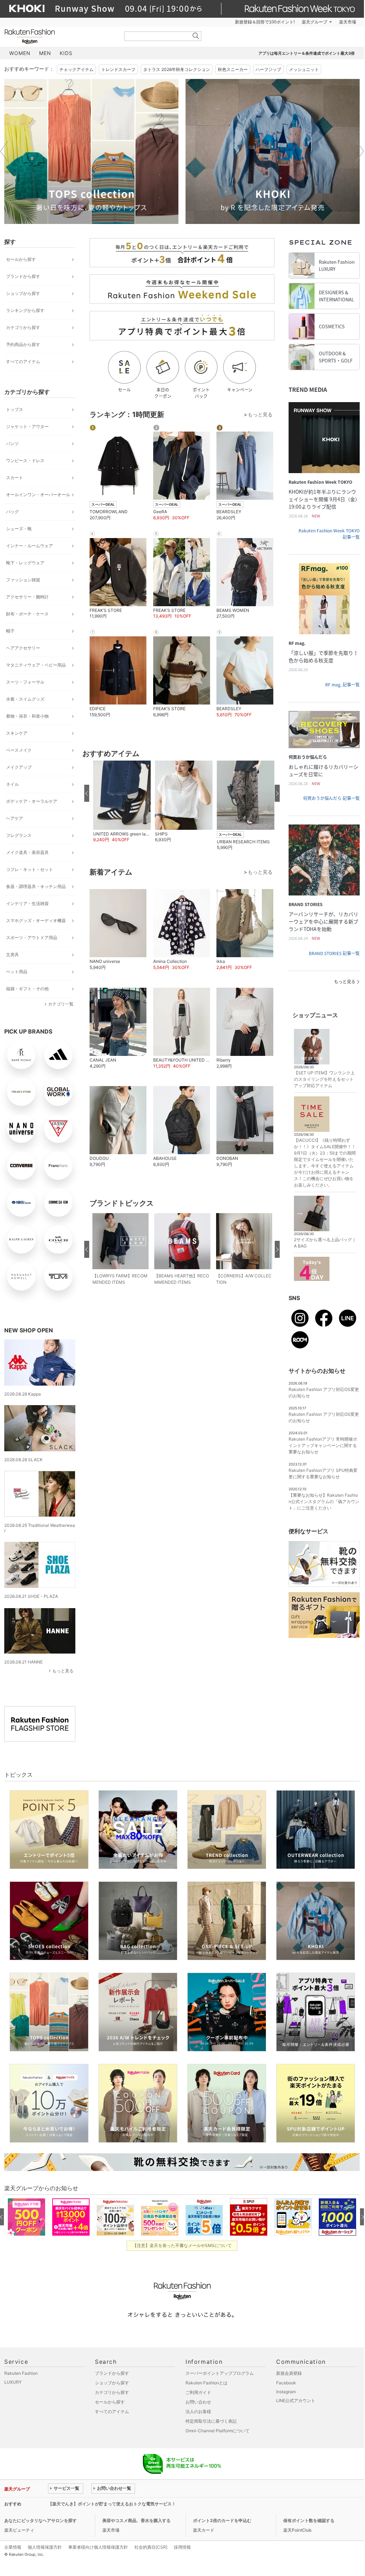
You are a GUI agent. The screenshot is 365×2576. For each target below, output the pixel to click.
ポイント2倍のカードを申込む (222, 2520)
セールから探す (21, 259)
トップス (15, 409)
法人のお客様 (198, 2411)
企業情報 (13, 2547)
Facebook (286, 2383)
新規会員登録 (289, 2373)
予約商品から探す (23, 344)
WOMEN (20, 53)
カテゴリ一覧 (61, 1004)
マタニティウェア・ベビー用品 (36, 665)
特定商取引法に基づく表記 (211, 2421)
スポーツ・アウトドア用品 (32, 938)
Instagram (286, 2392)
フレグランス (19, 835)
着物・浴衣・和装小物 (27, 716)
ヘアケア (15, 818)
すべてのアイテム (23, 361)
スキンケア (17, 733)
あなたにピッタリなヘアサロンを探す (41, 2520)
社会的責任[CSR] (151, 2547)
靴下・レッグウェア (25, 563)
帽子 (10, 631)
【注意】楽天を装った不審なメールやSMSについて (182, 2245)
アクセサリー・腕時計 (27, 597)
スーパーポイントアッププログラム (220, 2373)
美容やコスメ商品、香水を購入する (136, 2520)
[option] (91, 151)
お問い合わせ (198, 2402)
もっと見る (63, 1671)
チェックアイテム (76, 69)
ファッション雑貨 (23, 580)
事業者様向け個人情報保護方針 (98, 2547)
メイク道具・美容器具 (27, 852)
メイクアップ (19, 767)
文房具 (12, 955)
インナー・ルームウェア (29, 546)
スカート (15, 478)
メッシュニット (304, 69)
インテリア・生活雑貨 (27, 903)
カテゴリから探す (23, 327)
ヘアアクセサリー (23, 648)
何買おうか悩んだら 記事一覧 (331, 798)
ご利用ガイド (198, 2392)
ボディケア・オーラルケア (32, 801)
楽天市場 (348, 22)
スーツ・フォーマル (25, 682)
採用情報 (182, 2547)
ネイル (12, 784)
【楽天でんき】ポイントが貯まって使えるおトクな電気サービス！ (112, 2504)
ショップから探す (23, 293)
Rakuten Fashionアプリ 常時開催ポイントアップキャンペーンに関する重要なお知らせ (323, 1445)
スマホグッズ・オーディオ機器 (36, 920)
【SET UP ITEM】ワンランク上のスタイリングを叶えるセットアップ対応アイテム (324, 1079)
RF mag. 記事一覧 (342, 685)
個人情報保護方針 (45, 2547)
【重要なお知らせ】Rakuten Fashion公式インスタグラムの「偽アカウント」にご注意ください (324, 1501)
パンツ (12, 443)
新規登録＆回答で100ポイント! (265, 22)
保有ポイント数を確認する (309, 2520)
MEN (45, 53)
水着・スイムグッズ (25, 699)
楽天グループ (315, 22)
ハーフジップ (268, 69)
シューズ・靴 (19, 529)
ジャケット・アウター (27, 426)
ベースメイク (19, 750)
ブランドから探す (23, 276)
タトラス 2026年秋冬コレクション (177, 69)
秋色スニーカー (233, 69)
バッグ (12, 512)
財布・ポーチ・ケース (27, 614)
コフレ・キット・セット (29, 869)
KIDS (66, 53)
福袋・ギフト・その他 (27, 989)
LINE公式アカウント (296, 2400)
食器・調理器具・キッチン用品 (36, 886)
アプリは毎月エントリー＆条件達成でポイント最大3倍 (307, 53)
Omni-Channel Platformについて (218, 2431)
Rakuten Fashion (59, 36)
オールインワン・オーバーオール (38, 495)
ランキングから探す (25, 310)
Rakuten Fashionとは (206, 2383)
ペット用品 (17, 972)
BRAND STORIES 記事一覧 (334, 953)
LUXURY (13, 2382)
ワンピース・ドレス (25, 461)
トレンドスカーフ (118, 69)
